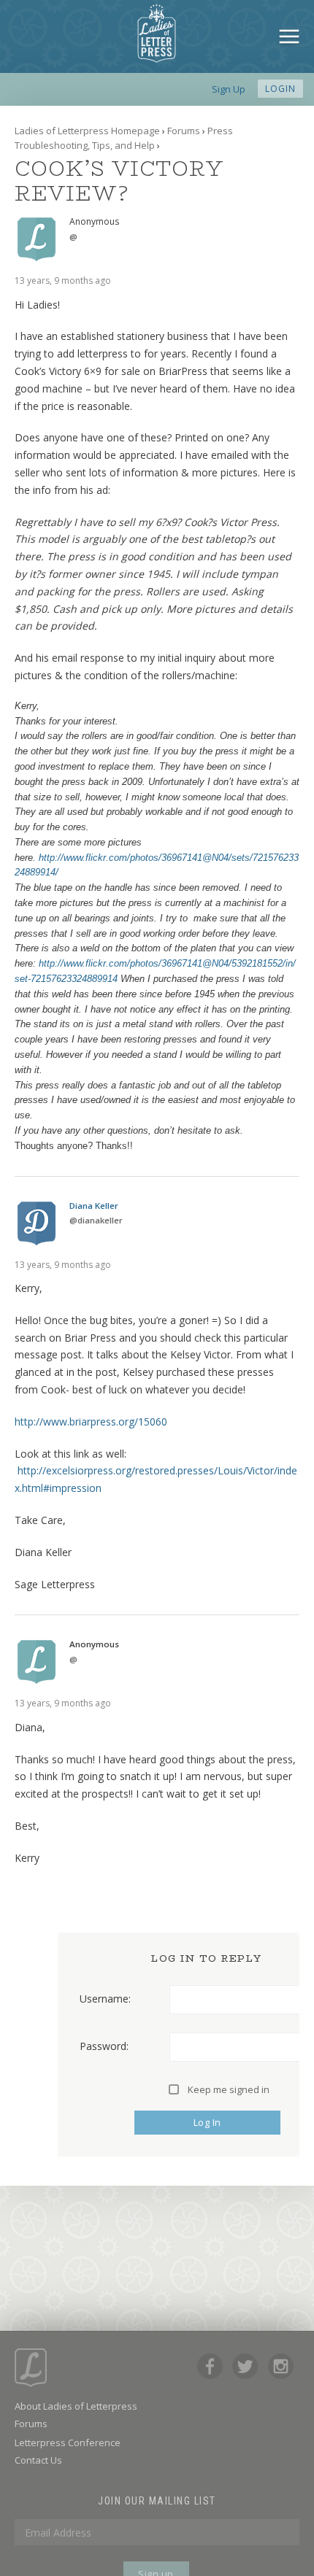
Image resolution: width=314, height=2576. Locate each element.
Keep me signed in (229, 2089)
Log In (207, 2122)
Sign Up (229, 89)
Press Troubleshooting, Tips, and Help (124, 138)
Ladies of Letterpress (157, 34)
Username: (105, 1999)
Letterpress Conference (68, 2442)
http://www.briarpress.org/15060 (91, 1422)
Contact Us (38, 2460)
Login (280, 89)
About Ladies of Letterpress (76, 2406)
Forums (184, 131)
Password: (104, 2046)
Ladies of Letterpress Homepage (87, 131)
